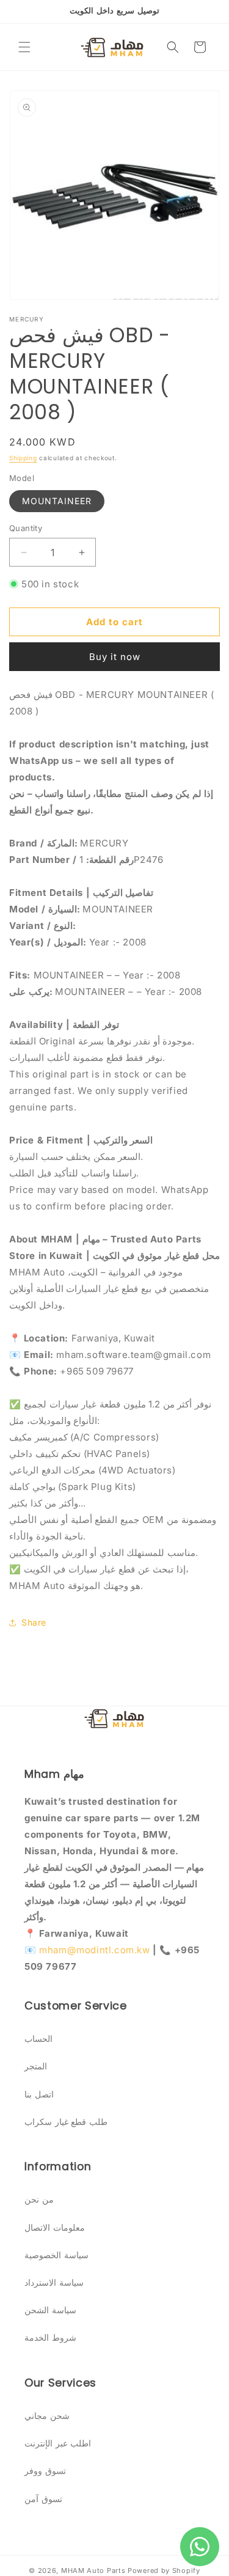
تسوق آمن (43, 2499)
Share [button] (34, 1622)
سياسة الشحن (50, 2310)
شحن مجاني (47, 2416)
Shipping (23, 458)
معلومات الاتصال (55, 2227)
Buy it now (115, 657)
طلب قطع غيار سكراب (66, 2122)
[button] (24, 47)
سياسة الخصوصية (56, 2255)
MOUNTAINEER (57, 501)
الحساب (38, 2038)
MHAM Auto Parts (93, 2570)
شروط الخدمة (50, 2337)
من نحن (39, 2199)
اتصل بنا (39, 2094)
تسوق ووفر (45, 2471)
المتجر (36, 2066)
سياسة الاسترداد (54, 2282)
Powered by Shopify (164, 2570)
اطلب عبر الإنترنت (58, 2443)
